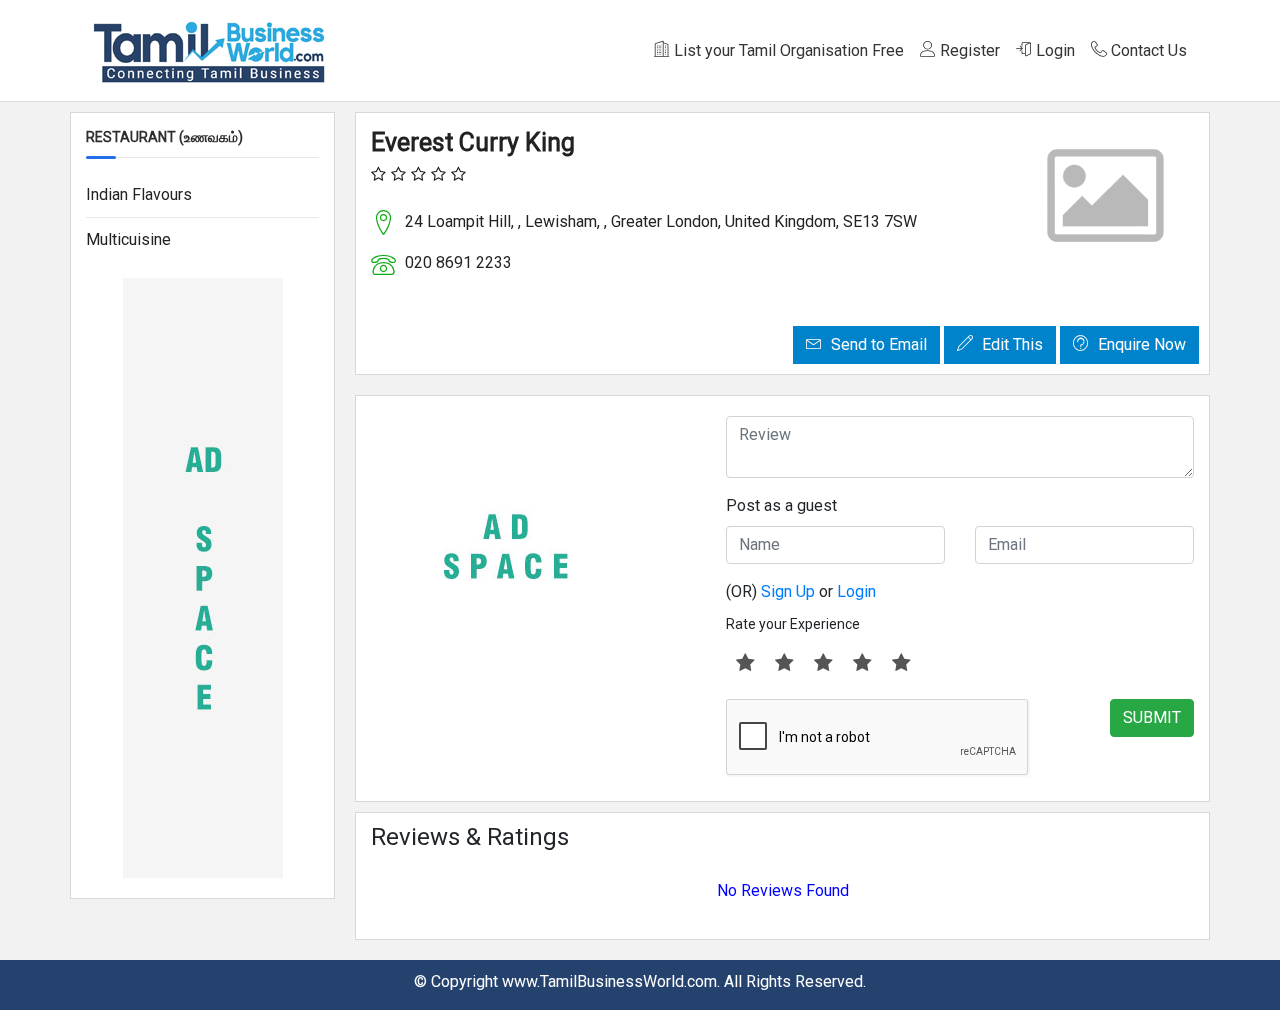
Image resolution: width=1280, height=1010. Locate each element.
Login (1053, 50)
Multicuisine (128, 239)
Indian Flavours (139, 194)
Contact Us (1147, 50)
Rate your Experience (793, 624)
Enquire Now (1140, 344)
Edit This (1010, 344)
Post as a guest (781, 505)
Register (968, 50)
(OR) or (801, 591)
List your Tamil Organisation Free (787, 50)
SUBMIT (1152, 717)
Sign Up (788, 591)
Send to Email (877, 344)
